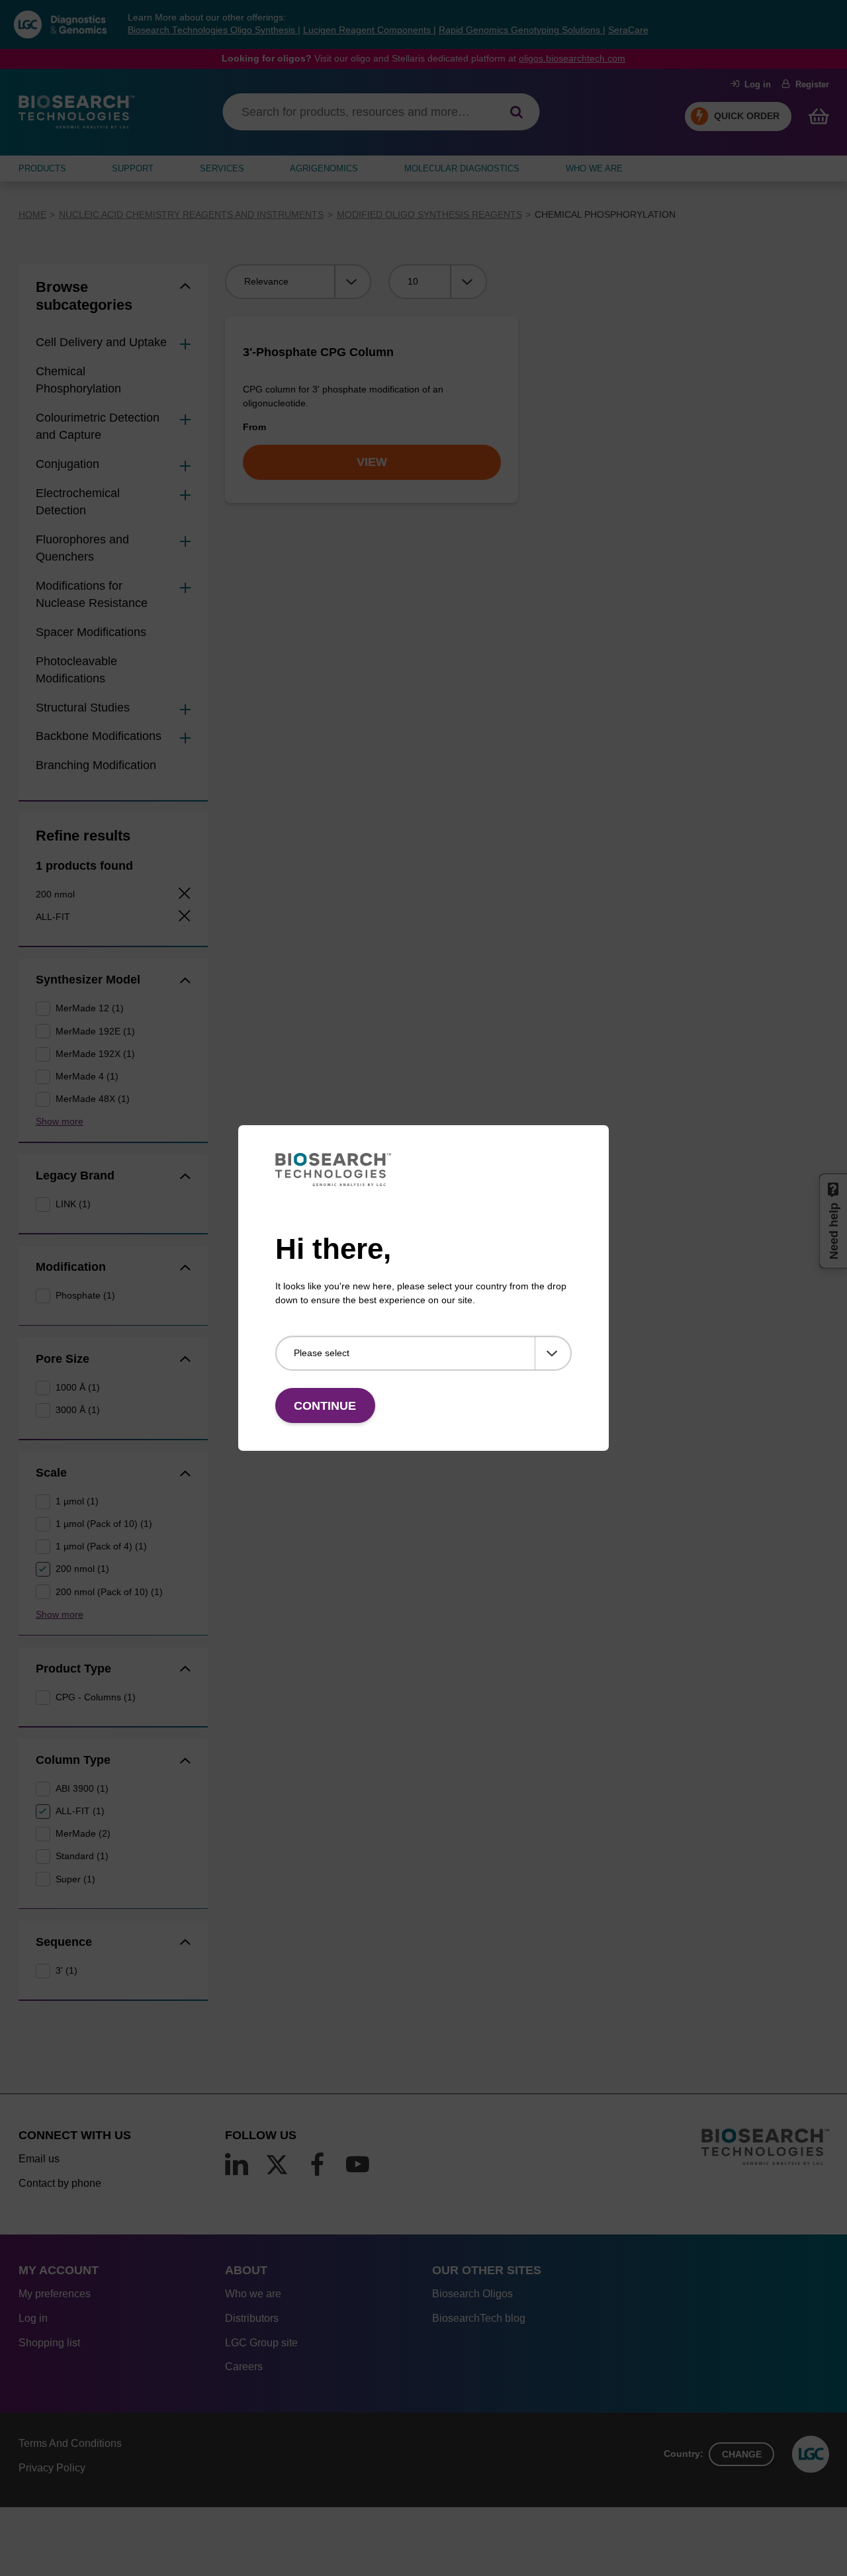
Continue (325, 1406)
